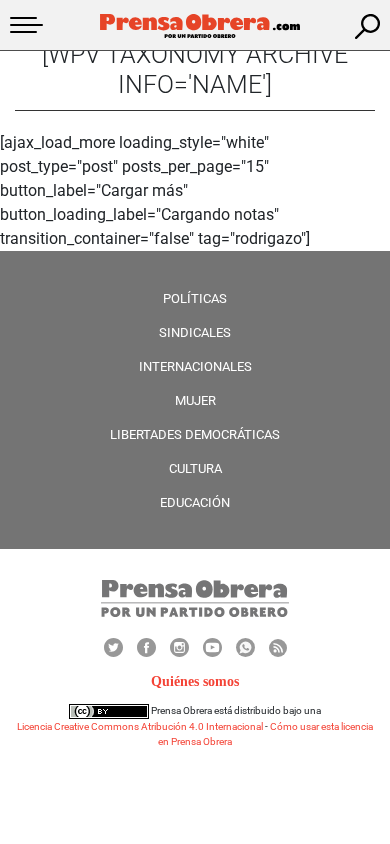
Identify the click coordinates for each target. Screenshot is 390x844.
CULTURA (195, 468)
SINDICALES (195, 332)
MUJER (195, 400)
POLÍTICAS (195, 298)
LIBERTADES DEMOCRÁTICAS (195, 434)
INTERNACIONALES (195, 366)
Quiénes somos (195, 681)
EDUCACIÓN (195, 502)
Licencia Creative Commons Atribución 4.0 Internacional (140, 726)
